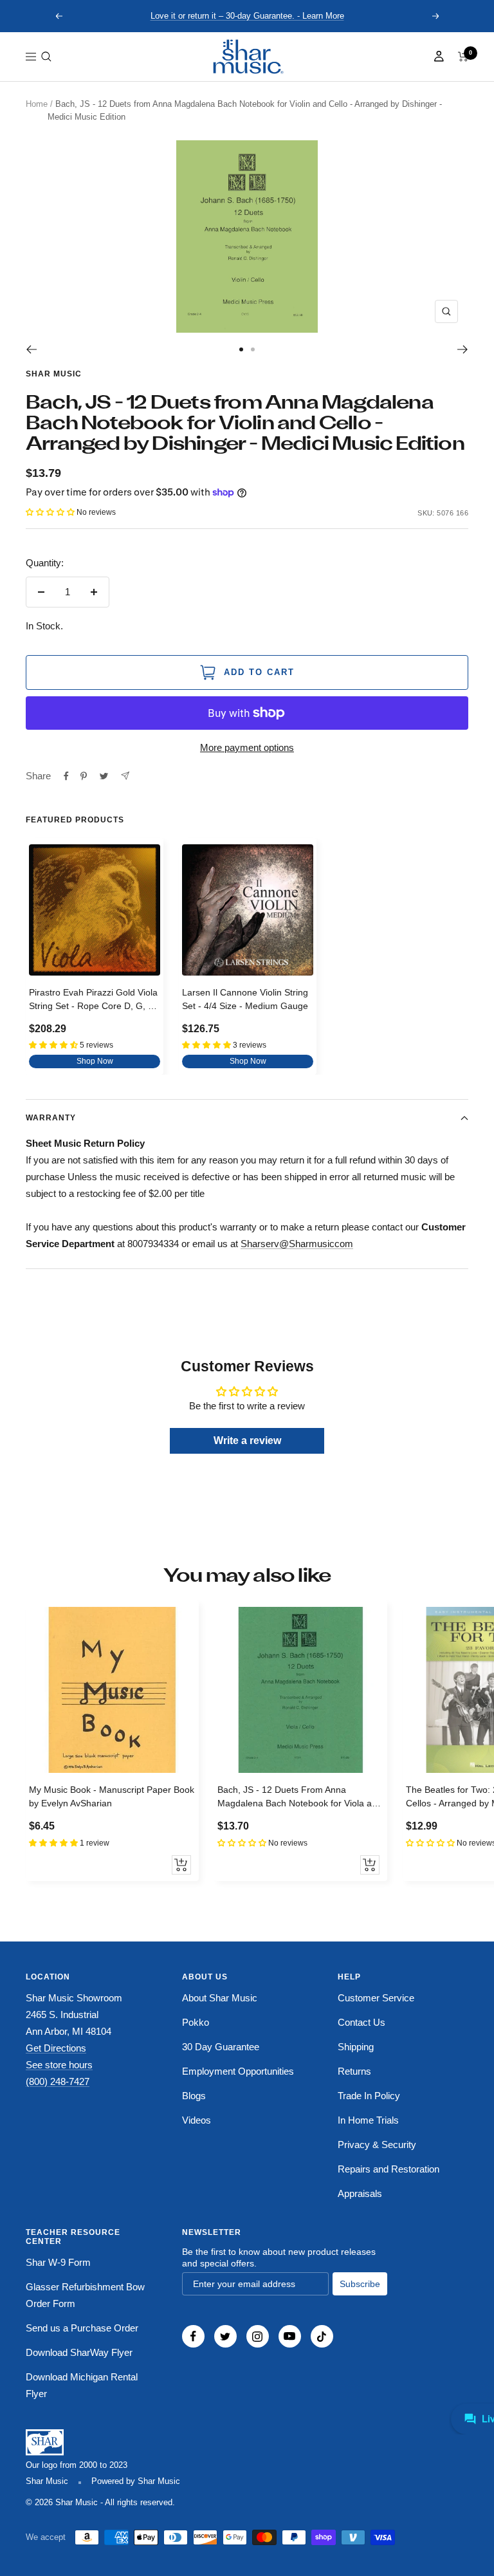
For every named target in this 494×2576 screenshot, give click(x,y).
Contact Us (361, 2022)
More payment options (247, 747)
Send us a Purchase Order (82, 2328)
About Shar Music (220, 1998)
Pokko (196, 2022)
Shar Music (54, 374)
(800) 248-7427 (58, 2081)
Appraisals (360, 2193)
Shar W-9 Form (58, 2262)
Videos (197, 2120)
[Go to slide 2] (253, 349)
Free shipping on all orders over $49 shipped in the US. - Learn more (247, 16)
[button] (46, 57)
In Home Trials (368, 2120)
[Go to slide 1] (241, 349)
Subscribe (360, 2284)
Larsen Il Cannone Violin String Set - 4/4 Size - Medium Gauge (245, 999)
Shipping (356, 2047)
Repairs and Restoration (389, 2169)
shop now (95, 1061)
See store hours (59, 2065)
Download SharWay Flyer (79, 2352)
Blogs (194, 2096)
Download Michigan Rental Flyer (82, 2385)
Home (37, 104)
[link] (247, 57)
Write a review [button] (247, 1441)
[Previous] (31, 349)
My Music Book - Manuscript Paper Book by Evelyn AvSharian (112, 1796)
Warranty (51, 1118)
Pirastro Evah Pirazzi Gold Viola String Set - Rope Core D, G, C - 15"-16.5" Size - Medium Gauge (95, 1001)
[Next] (463, 349)
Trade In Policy (369, 2096)
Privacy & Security (377, 2145)
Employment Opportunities (238, 2071)
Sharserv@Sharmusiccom (297, 1244)
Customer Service (376, 1998)
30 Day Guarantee (221, 2047)
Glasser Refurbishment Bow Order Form (85, 2295)
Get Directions (56, 2048)
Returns (354, 2071)
